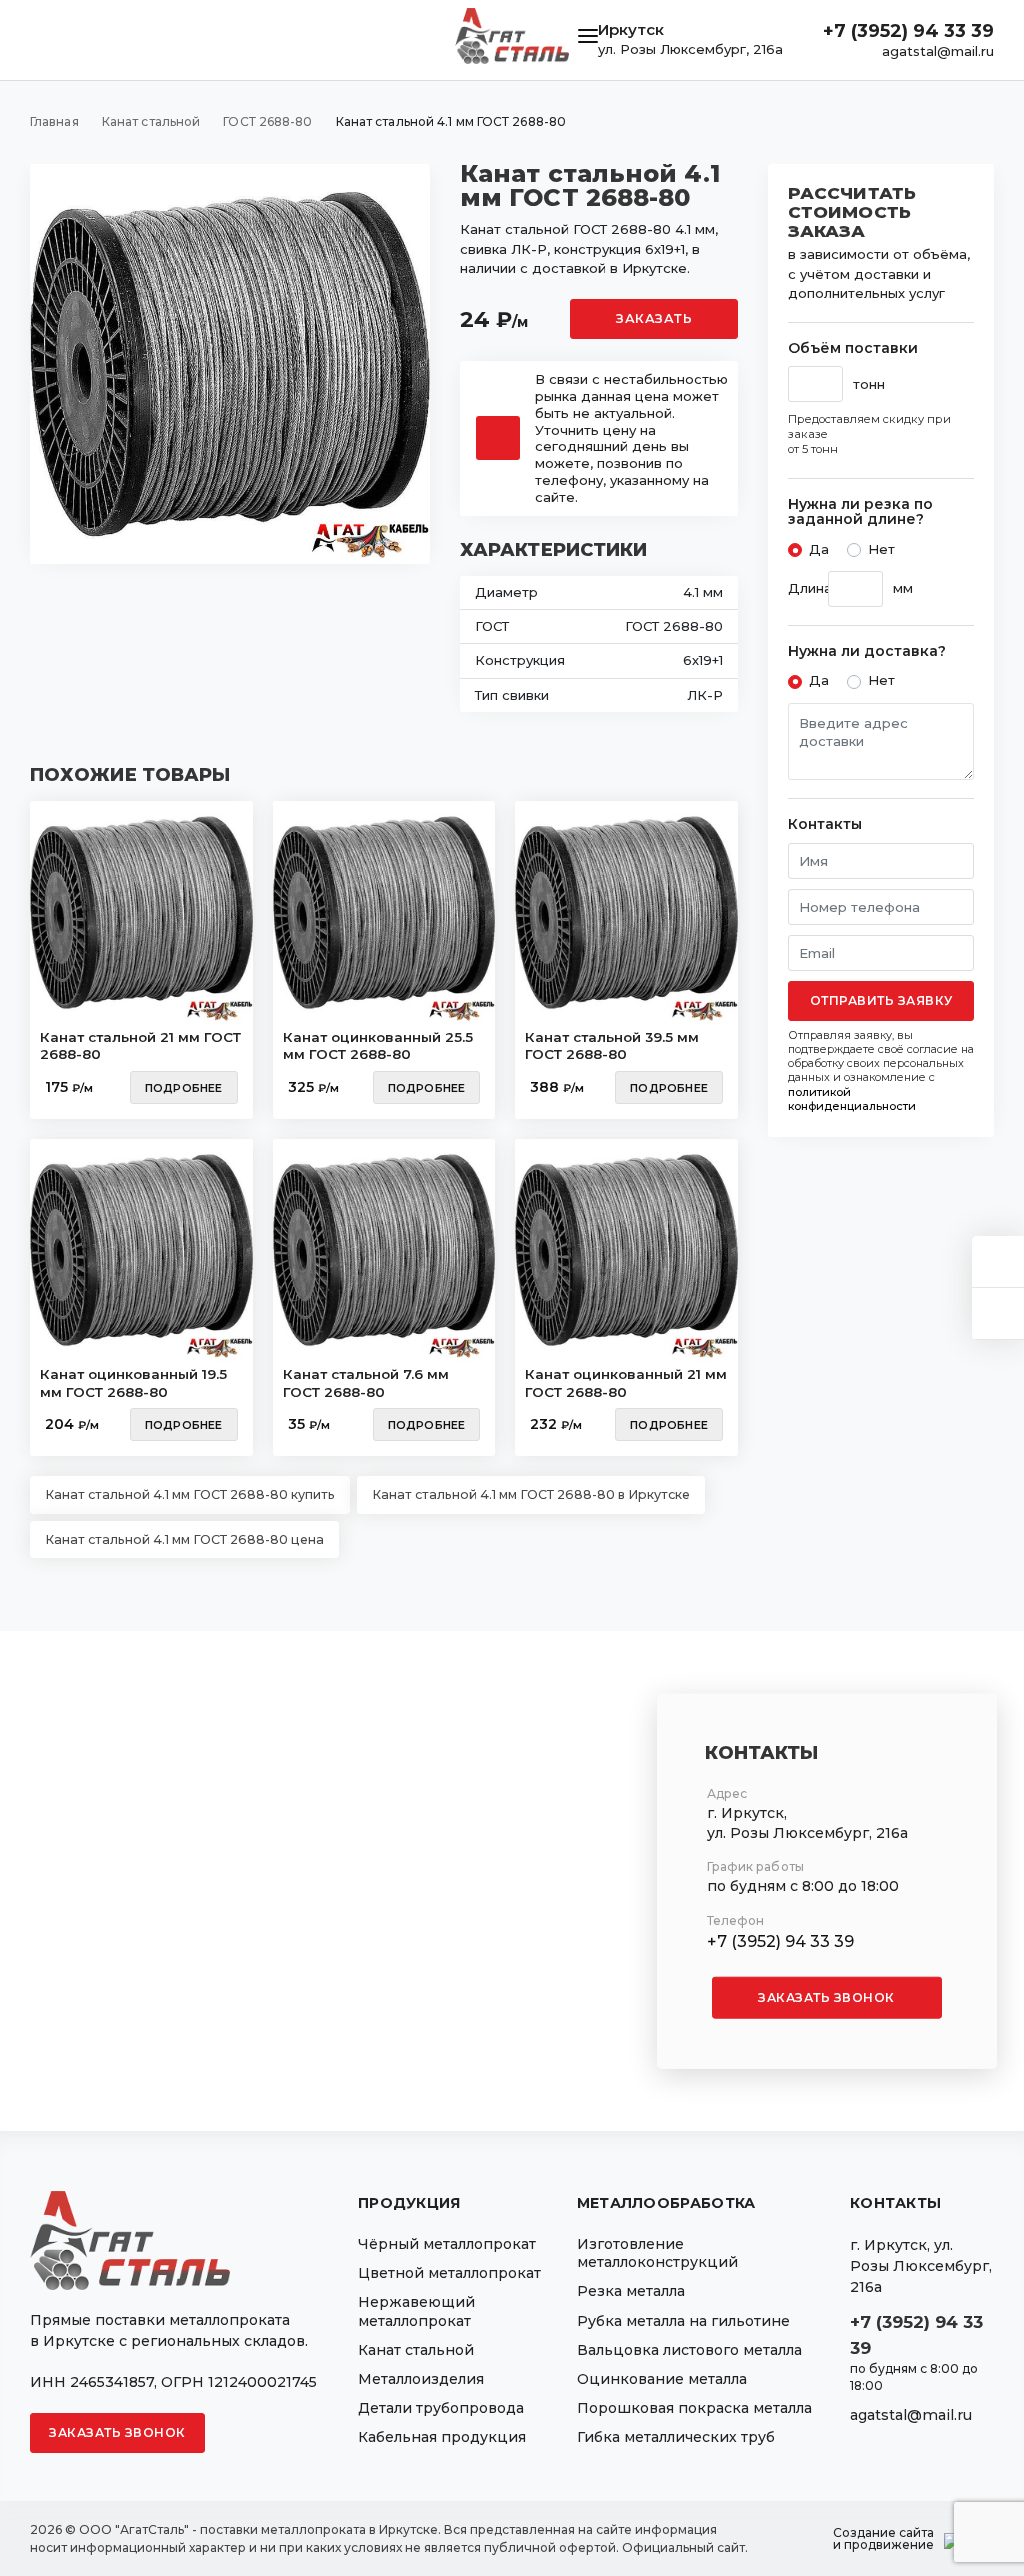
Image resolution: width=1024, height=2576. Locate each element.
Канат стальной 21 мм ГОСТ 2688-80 (140, 1046)
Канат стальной (416, 2350)
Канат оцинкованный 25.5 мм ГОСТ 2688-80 (378, 1046)
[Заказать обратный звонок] (998, 1313)
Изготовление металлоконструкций (657, 2253)
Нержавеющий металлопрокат (416, 2311)
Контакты (825, 824)
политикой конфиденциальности (852, 1099)
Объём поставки (853, 348)
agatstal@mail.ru (938, 51)
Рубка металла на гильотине (683, 2321)
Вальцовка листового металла (689, 2350)
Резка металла (631, 2291)
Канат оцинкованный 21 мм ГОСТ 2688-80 (626, 1383)
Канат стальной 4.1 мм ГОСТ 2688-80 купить (190, 1494)
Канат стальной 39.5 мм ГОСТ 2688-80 (612, 1046)
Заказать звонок (826, 1996)
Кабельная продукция (442, 2437)
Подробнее (184, 1088)
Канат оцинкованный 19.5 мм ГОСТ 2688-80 (133, 1383)
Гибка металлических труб (676, 2437)
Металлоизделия (421, 2379)
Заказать (654, 318)
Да (819, 549)
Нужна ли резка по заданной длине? (860, 512)
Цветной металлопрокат (449, 2273)
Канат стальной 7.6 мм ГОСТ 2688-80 (366, 1383)
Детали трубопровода (441, 2408)
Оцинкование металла (662, 2379)
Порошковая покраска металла (694, 2408)
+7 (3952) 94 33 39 (908, 31)
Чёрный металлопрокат (447, 2244)
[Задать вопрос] (998, 1261)
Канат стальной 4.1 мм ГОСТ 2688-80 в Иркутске (531, 1494)
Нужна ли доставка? (867, 651)
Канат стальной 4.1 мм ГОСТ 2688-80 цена (184, 1539)
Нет (881, 549)
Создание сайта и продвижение (883, 2539)
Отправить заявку (881, 1000)
